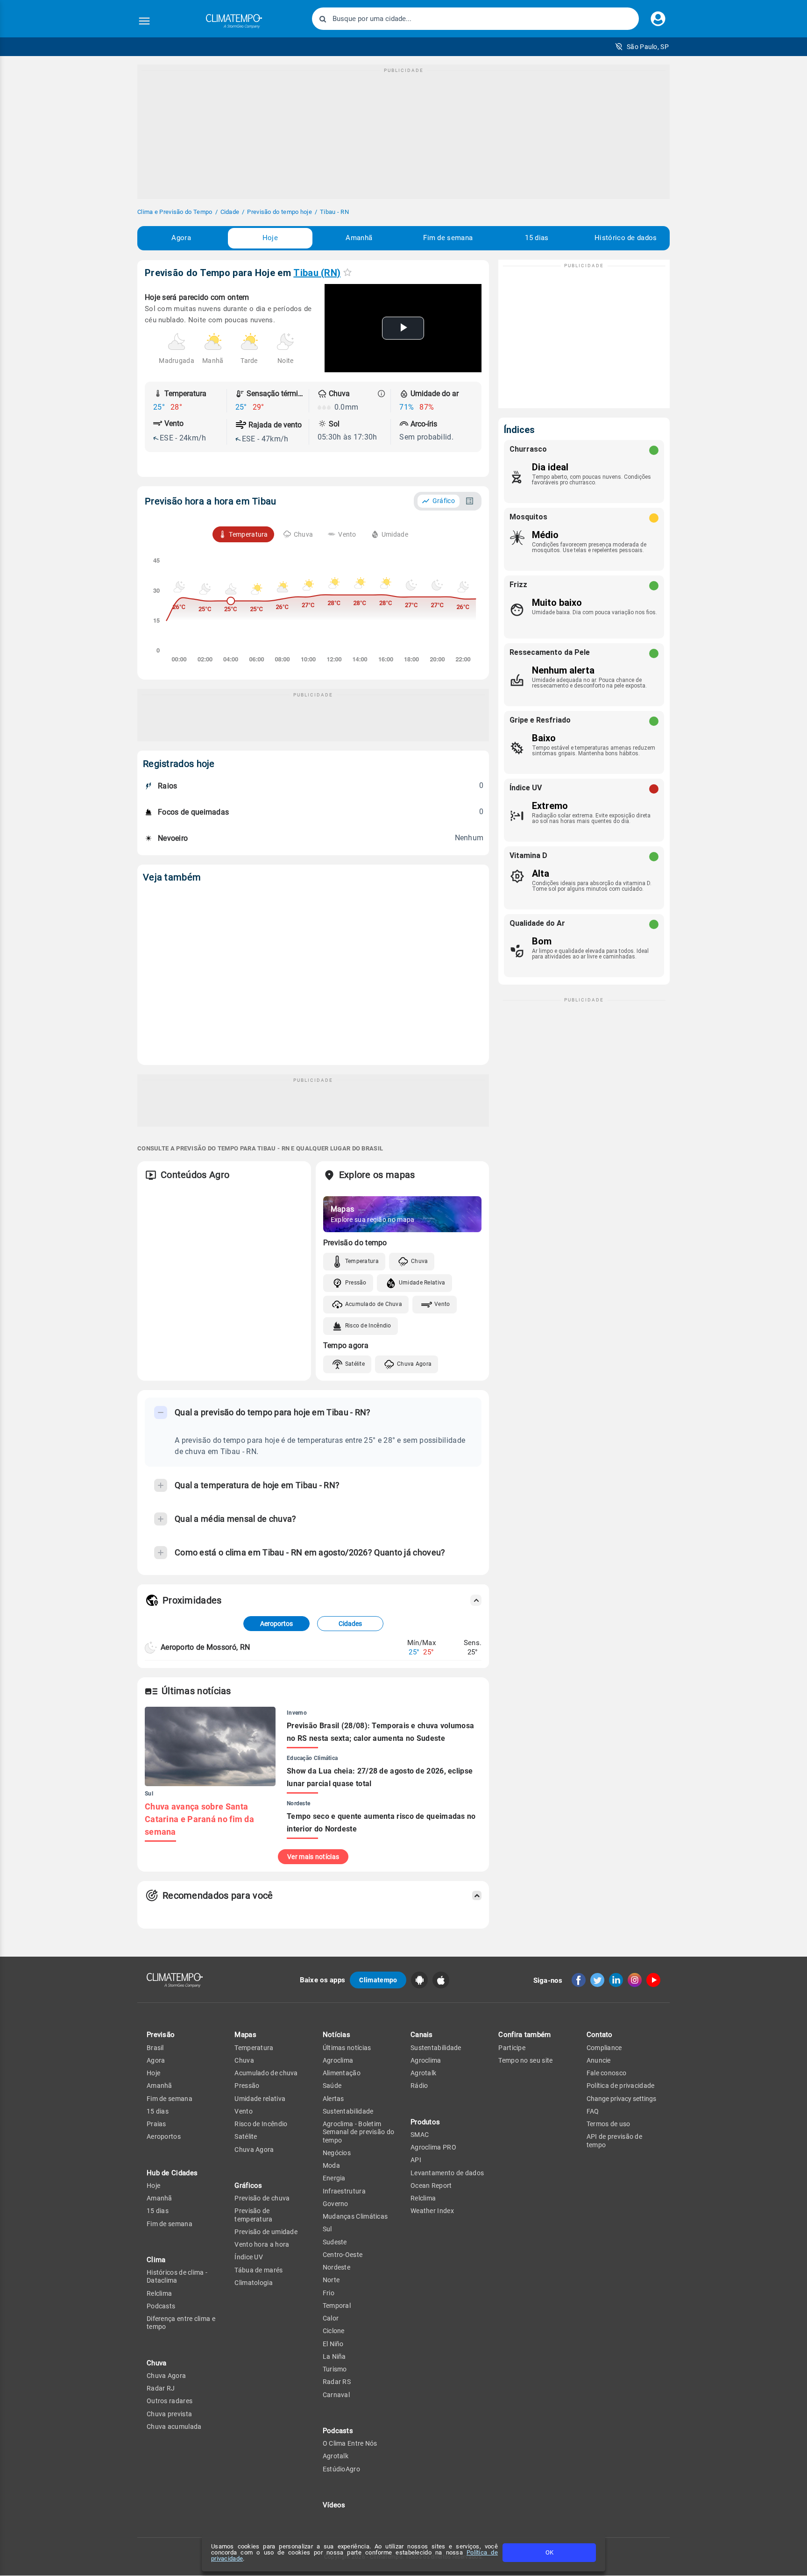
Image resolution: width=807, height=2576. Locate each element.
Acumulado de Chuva (374, 1304)
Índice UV (249, 2257)
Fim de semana (448, 238)
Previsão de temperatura (253, 2215)
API (416, 2160)
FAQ (593, 2111)
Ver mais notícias (313, 1857)
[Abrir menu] (144, 21)
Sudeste (335, 2242)
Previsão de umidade (266, 2232)
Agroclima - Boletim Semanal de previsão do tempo (359, 2132)
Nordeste (336, 2267)
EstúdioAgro (341, 2469)
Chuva (420, 1261)
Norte (331, 2280)
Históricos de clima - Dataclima (177, 2276)
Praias (156, 2124)
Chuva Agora (414, 1364)
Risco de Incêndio (368, 1326)
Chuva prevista (169, 2414)
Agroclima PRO (433, 2147)
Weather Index (432, 2211)
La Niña (334, 2356)
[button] (642, 47)
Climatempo (378, 1980)
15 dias (537, 238)
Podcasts (161, 2306)
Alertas (333, 2099)
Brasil (155, 2048)
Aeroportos (276, 1624)
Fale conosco (607, 2073)
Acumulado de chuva (266, 2073)
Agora (181, 238)
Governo (336, 2204)
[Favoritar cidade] (347, 272)
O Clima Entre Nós (350, 2443)
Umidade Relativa (422, 1283)
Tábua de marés (258, 2270)
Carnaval (336, 2395)
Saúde (332, 2086)
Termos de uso (609, 2124)
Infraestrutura (344, 2191)
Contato (600, 2035)
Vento (442, 1304)
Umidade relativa (260, 2099)
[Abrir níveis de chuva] (382, 394)
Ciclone (334, 2331)
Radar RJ (161, 2388)
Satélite (355, 1364)
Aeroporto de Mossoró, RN (205, 1647)
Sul (327, 2229)
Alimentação (342, 2073)
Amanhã (359, 238)
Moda (331, 2165)
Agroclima (338, 2060)
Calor (331, 2318)
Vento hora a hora (262, 2244)
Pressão (356, 1283)
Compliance (604, 2048)
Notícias (336, 2035)
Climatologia (254, 2283)
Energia (334, 2178)
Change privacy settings (621, 2099)
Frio (329, 2293)
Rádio (419, 2086)
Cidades (350, 1624)
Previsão (161, 2035)
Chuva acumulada (174, 2427)
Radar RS (337, 2382)
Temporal (337, 2306)
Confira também (524, 2035)
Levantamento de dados (447, 2173)
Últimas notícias (347, 2048)
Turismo (335, 2369)
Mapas (245, 2035)
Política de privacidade (621, 2086)
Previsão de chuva (262, 2198)
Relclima (159, 2293)
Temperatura (362, 1261)
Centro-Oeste (343, 2255)
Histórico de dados (626, 238)
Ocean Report (431, 2186)
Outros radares (170, 2401)
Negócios (337, 2153)
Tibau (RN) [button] (317, 273)
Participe (512, 2048)
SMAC (420, 2135)
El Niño (333, 2344)
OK (549, 2552)
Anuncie (599, 2060)
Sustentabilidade (348, 2111)
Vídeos (334, 2505)
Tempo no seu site (525, 2060)
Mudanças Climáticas (355, 2216)
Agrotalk (336, 2456)
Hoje (270, 238)
